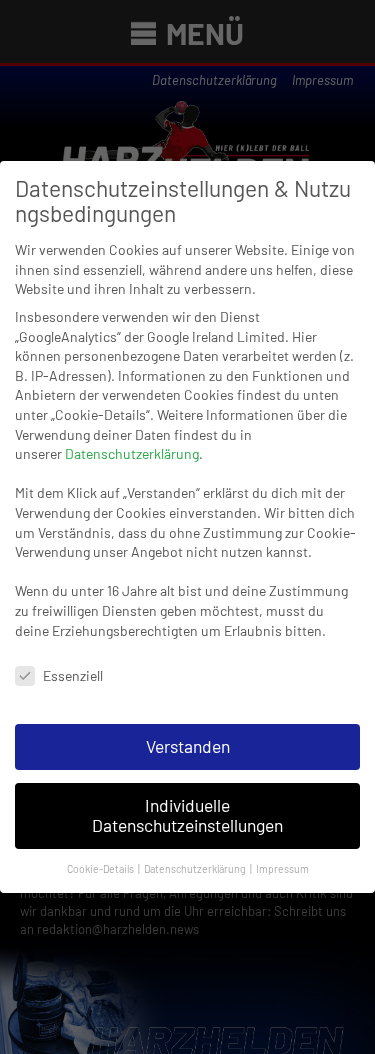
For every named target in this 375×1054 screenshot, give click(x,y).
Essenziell (73, 675)
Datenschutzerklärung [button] (196, 868)
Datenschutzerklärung (132, 453)
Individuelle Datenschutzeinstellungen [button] (187, 815)
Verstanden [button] (188, 746)
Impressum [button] (282, 868)
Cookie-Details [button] (101, 868)
